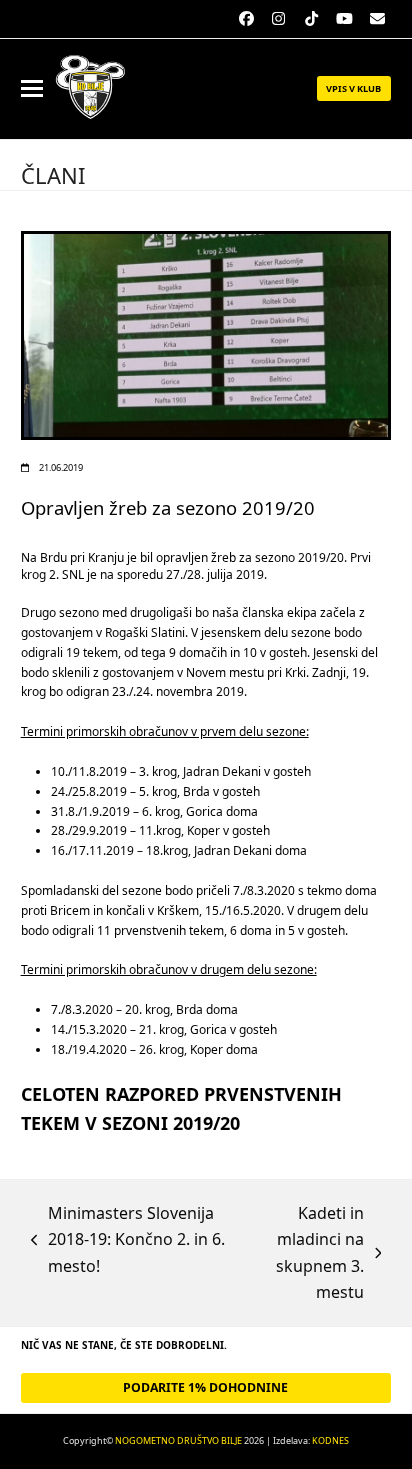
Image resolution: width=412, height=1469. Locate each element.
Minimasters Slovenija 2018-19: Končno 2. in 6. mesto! (128, 1240)
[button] (32, 88)
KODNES (330, 1440)
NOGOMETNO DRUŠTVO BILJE (178, 1440)
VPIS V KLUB (353, 88)
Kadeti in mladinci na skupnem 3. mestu (297, 1252)
